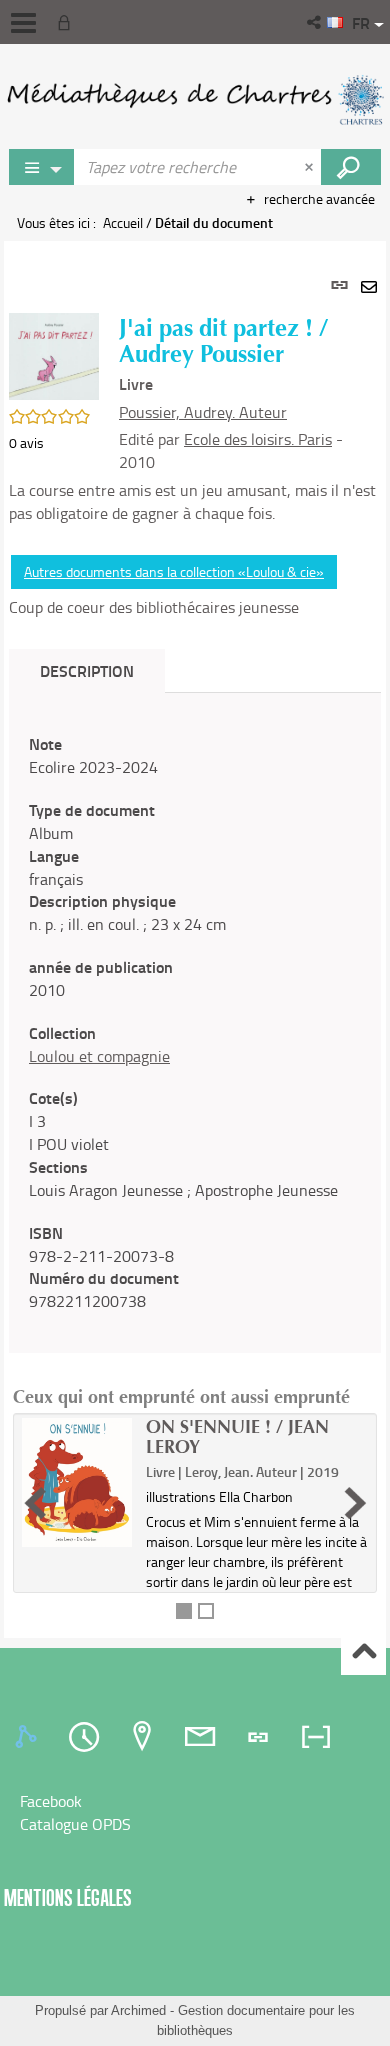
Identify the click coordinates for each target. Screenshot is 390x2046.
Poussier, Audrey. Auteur (203, 412)
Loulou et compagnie (99, 1056)
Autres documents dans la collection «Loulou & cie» (174, 571)
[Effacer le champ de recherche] (311, 167)
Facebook (51, 1801)
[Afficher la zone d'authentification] (68, 22)
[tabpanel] (195, 939)
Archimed (138, 2010)
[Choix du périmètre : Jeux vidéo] (42, 167)
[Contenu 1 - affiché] (184, 1611)
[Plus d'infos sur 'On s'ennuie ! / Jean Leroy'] (77, 1482)
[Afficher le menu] (23, 23)
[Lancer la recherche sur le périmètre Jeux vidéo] (351, 167)
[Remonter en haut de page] (363, 1653)
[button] (315, 22)
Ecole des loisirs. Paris (258, 439)
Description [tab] (87, 670)
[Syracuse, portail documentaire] (195, 100)
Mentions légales (68, 1897)
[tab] (29, 1737)
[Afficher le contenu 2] (206, 1611)
